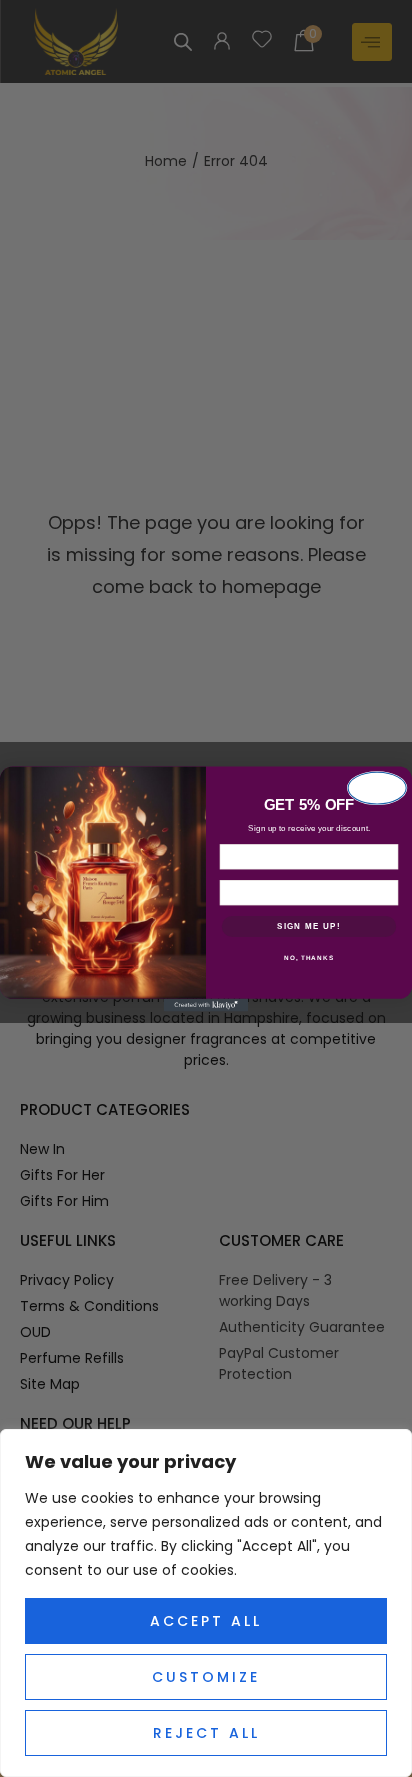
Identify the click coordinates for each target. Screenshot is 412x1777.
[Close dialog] (377, 787)
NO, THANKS (309, 957)
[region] (206, 1603)
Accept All (206, 1621)
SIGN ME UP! (309, 925)
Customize (206, 1677)
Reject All (206, 1733)
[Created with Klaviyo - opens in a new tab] (206, 1004)
